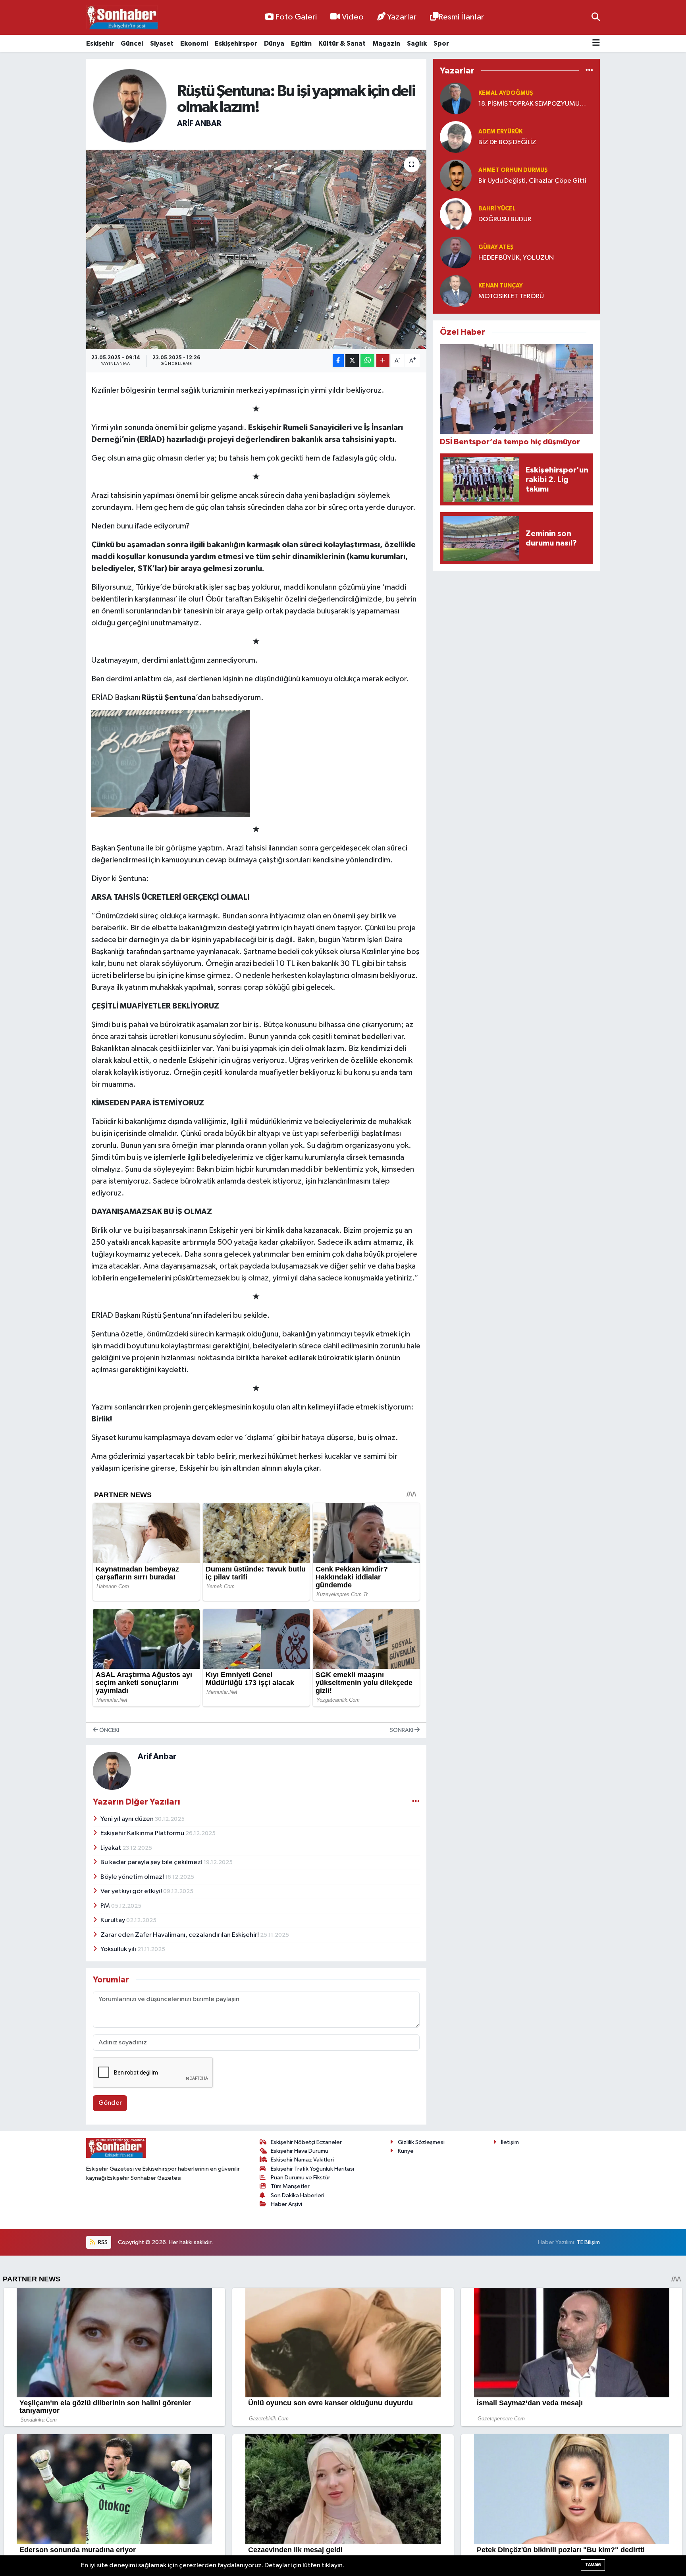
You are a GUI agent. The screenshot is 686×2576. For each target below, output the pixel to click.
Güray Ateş (496, 247)
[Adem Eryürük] (456, 137)
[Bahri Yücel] (456, 214)
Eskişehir (100, 43)
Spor (441, 43)
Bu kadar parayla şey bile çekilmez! (152, 1862)
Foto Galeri (296, 17)
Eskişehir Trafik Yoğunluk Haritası (312, 2169)
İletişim (510, 2142)
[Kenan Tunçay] (456, 291)
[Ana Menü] (596, 43)
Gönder (110, 2103)
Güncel (132, 43)
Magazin (386, 43)
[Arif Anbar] (130, 106)
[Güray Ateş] (456, 252)
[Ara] (596, 17)
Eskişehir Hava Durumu (300, 2151)
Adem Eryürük (500, 132)
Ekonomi (194, 43)
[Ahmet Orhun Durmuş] (456, 175)
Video (353, 17)
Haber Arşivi (286, 2204)
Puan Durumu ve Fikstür (301, 2178)
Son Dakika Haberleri (298, 2195)
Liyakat (111, 1848)
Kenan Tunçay (501, 286)
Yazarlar (402, 17)
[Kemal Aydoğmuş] (456, 98)
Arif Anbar (199, 123)
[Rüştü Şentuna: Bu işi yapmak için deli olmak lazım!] (256, 249)
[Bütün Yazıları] (416, 1802)
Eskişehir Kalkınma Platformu (143, 1833)
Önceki (109, 1730)
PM (106, 1906)
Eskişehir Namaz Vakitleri (302, 2160)
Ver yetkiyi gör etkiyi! (132, 1891)
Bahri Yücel (497, 209)
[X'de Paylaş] (352, 361)
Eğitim (301, 43)
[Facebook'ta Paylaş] (338, 361)
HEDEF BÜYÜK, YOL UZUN (516, 258)
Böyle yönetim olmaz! (133, 1877)
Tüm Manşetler (290, 2186)
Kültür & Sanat (342, 43)
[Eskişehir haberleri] (122, 18)
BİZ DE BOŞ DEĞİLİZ (507, 142)
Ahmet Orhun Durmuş (513, 170)
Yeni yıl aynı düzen (128, 1819)
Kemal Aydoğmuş (506, 93)
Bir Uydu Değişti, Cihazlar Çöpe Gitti (532, 181)
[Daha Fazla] (383, 361)
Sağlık (417, 43)
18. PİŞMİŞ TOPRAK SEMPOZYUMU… (532, 104)
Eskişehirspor (236, 43)
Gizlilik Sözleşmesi (421, 2142)
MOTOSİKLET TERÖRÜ (511, 296)
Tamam (593, 2565)
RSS (102, 2242)
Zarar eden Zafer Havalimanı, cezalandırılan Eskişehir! (180, 1935)
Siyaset (162, 43)
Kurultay (113, 1920)
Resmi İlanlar (461, 17)
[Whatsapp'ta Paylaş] (367, 361)
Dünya (274, 43)
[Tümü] (589, 70)
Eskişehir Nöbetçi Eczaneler (306, 2142)
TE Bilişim (588, 2242)
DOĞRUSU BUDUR (505, 219)
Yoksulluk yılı (119, 1949)
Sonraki (402, 1730)
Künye (406, 2151)
